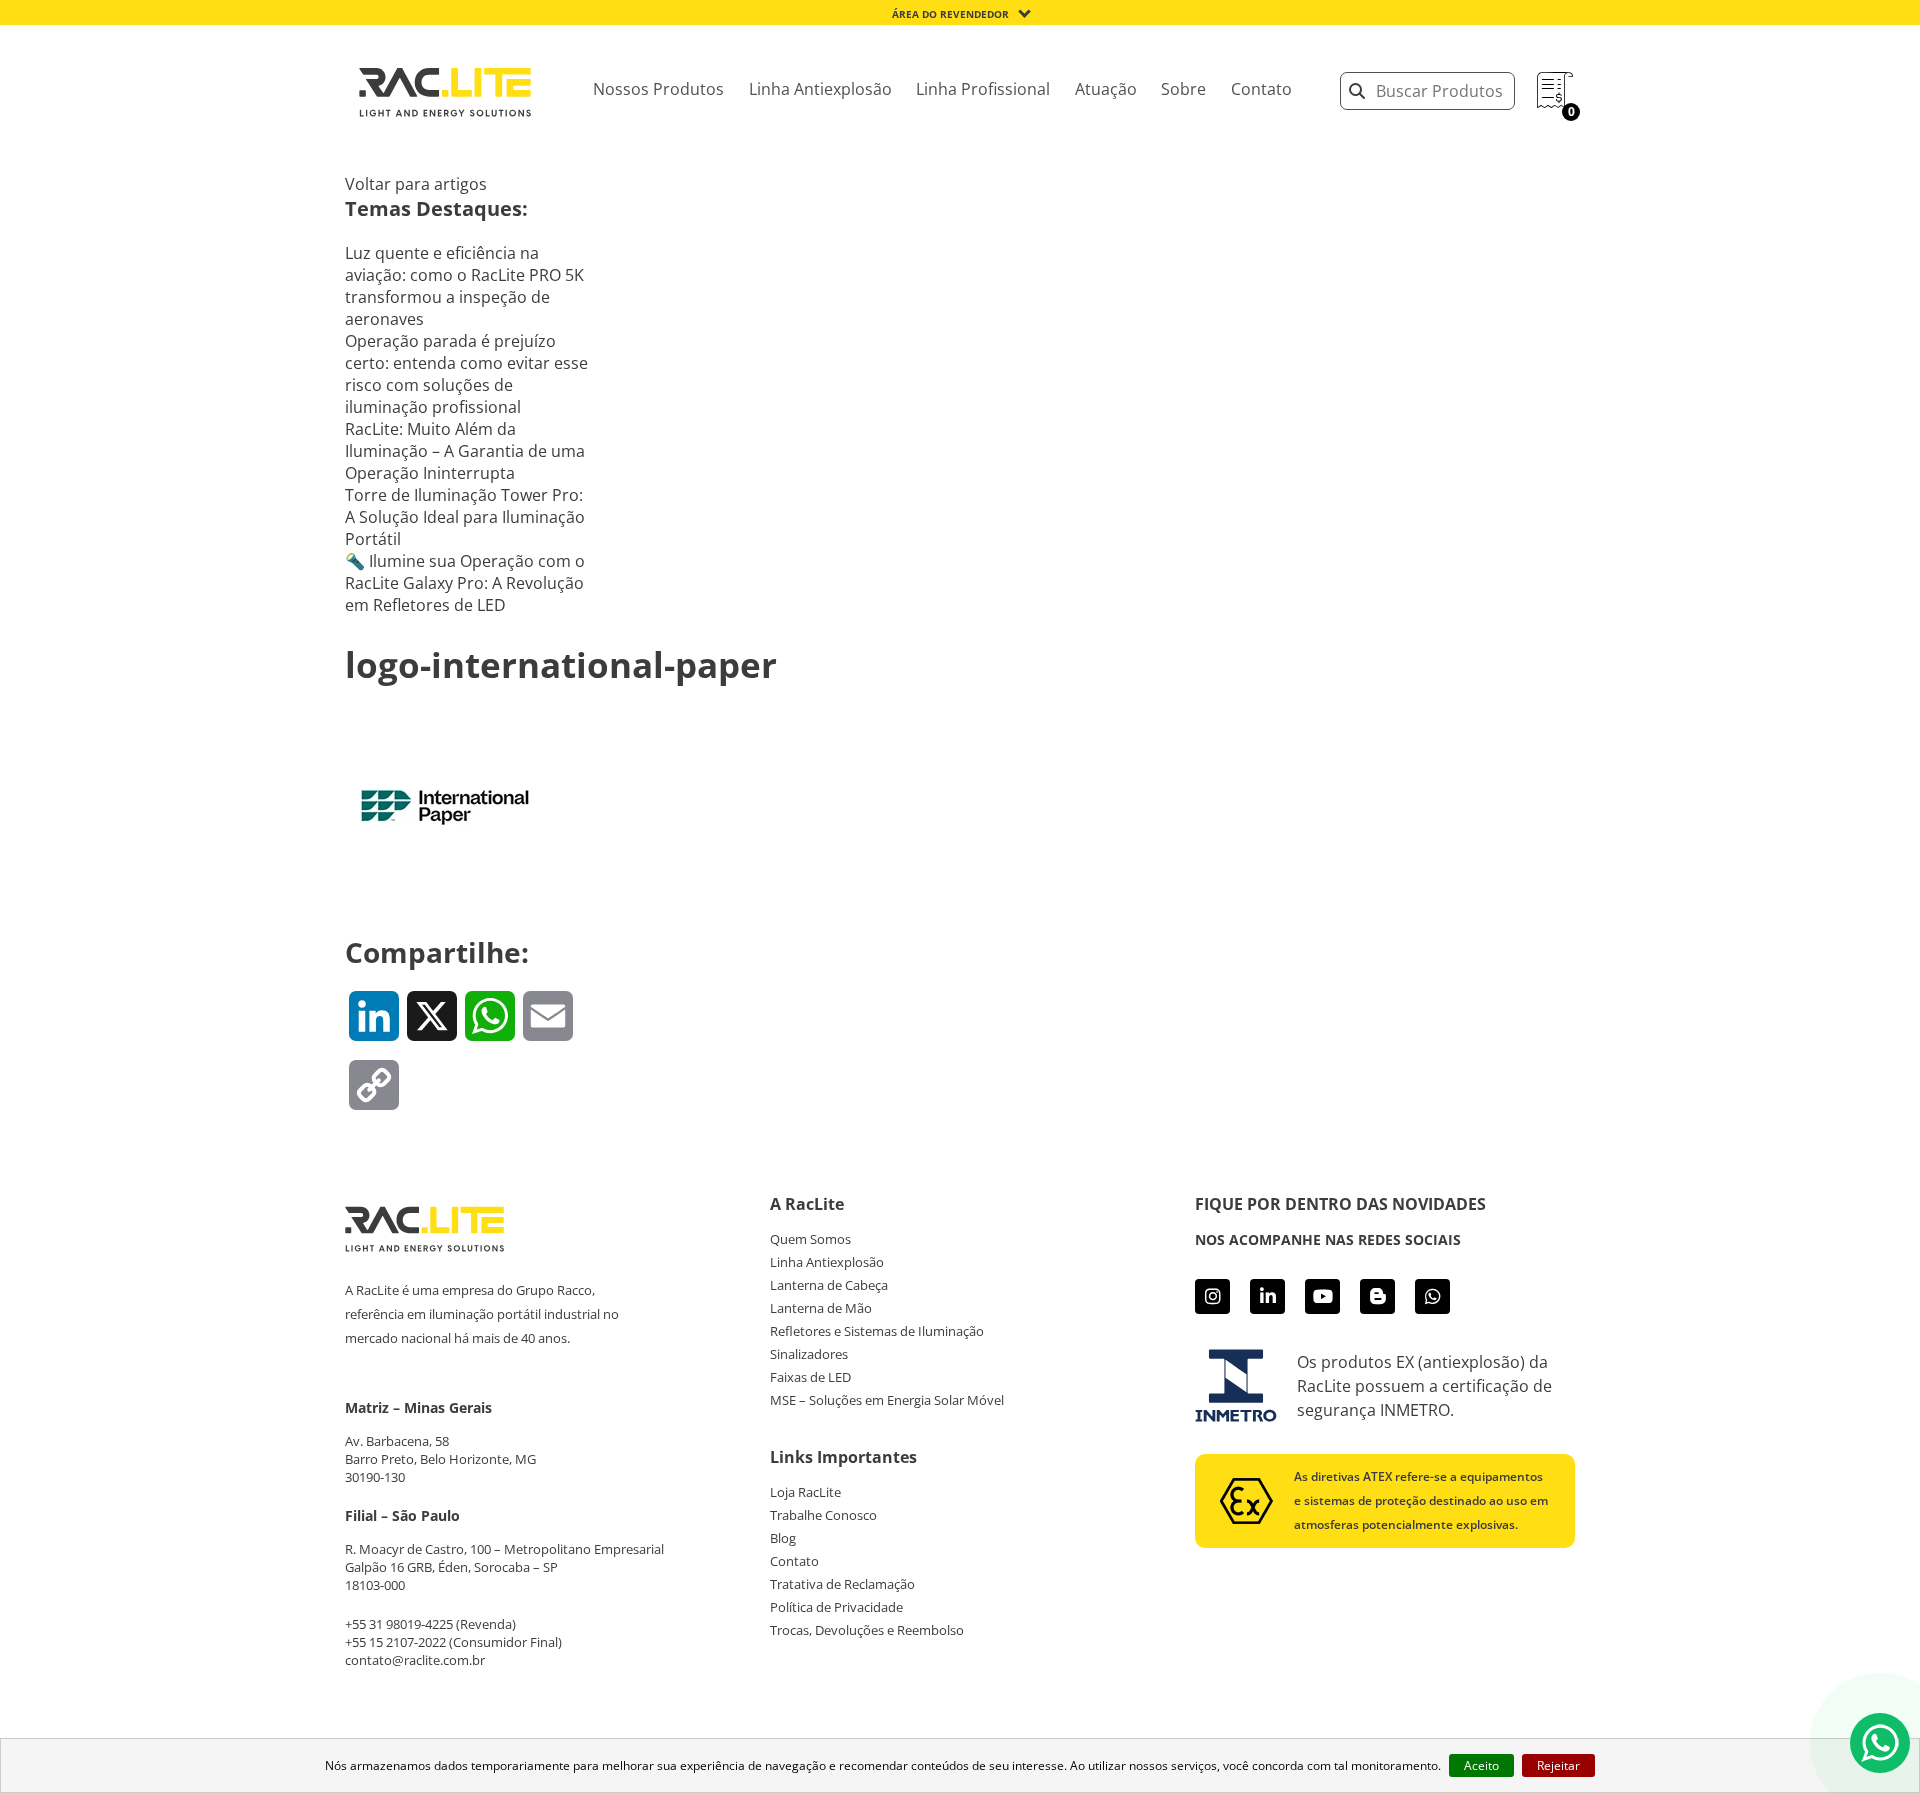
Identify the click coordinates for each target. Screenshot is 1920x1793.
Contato (1261, 89)
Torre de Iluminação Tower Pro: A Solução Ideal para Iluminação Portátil (465, 517)
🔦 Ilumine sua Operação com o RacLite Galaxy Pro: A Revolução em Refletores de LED (465, 583)
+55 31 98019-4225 (399, 1624)
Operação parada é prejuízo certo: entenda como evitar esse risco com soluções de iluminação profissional (466, 374)
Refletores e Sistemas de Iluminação (877, 1331)
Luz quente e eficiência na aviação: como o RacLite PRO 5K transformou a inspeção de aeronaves (464, 286)
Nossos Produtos (658, 89)
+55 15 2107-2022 (395, 1642)
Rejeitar (1558, 1765)
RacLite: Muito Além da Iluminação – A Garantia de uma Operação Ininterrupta (465, 451)
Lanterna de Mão (821, 1308)
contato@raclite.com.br (415, 1660)
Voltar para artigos (416, 184)
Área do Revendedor (950, 14)
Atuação (1106, 89)
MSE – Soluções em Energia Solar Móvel (887, 1400)
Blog (783, 1538)
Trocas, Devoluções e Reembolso (867, 1630)
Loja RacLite (805, 1492)
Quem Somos (810, 1239)
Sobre (1183, 89)
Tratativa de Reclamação (842, 1584)
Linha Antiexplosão (820, 89)
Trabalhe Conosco (823, 1515)
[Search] (1357, 91)
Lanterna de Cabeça (829, 1285)
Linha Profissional (983, 89)
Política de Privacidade (836, 1607)
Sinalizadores (809, 1354)
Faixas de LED (810, 1377)
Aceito (1481, 1765)
